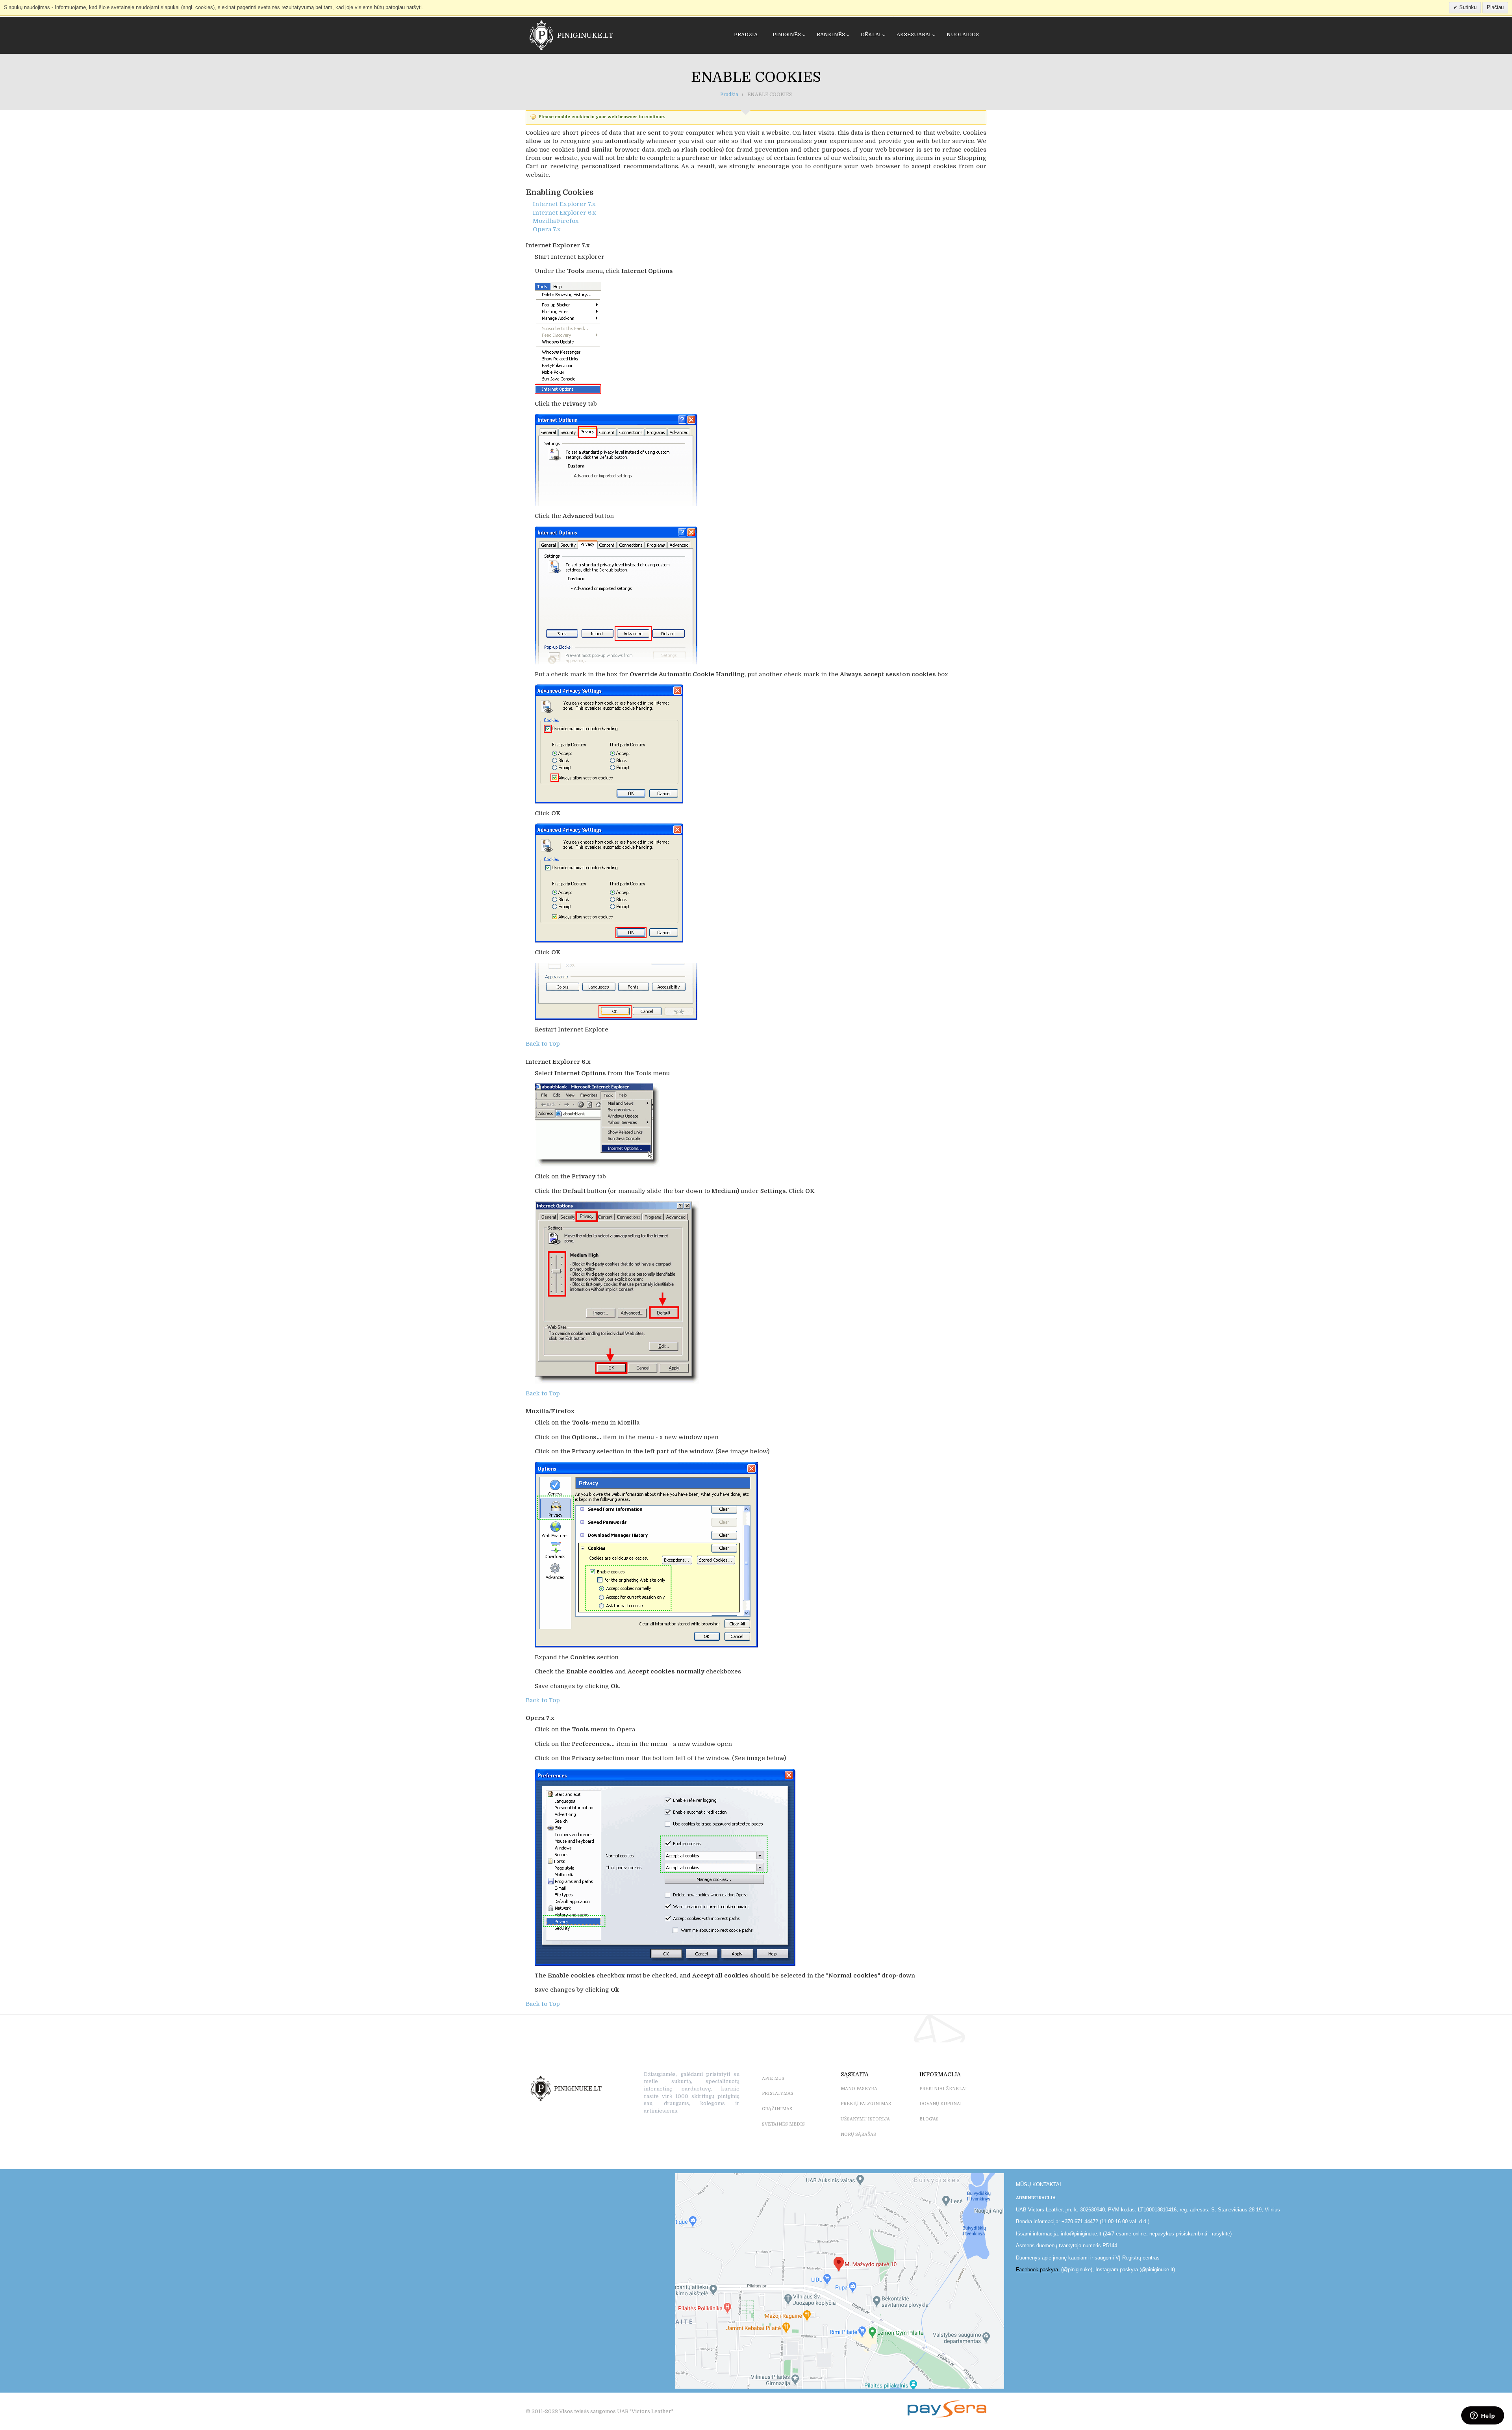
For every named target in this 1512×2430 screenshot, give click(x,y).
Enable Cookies (756, 77)
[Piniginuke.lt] (559, 35)
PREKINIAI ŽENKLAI (943, 2089)
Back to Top (543, 1044)
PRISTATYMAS (778, 2093)
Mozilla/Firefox (556, 221)
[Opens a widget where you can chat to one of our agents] (1482, 2416)
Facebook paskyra (1038, 2270)
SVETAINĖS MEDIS (783, 2124)
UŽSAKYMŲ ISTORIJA (865, 2119)
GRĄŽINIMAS (777, 2109)
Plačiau (1495, 7)
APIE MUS (773, 2078)
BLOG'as (929, 2119)
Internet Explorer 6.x (564, 213)
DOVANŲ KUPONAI (941, 2104)
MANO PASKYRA (859, 2089)
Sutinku (1467, 7)
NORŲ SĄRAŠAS (858, 2134)
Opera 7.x (547, 229)
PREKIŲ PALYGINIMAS (866, 2104)
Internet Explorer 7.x (564, 204)
